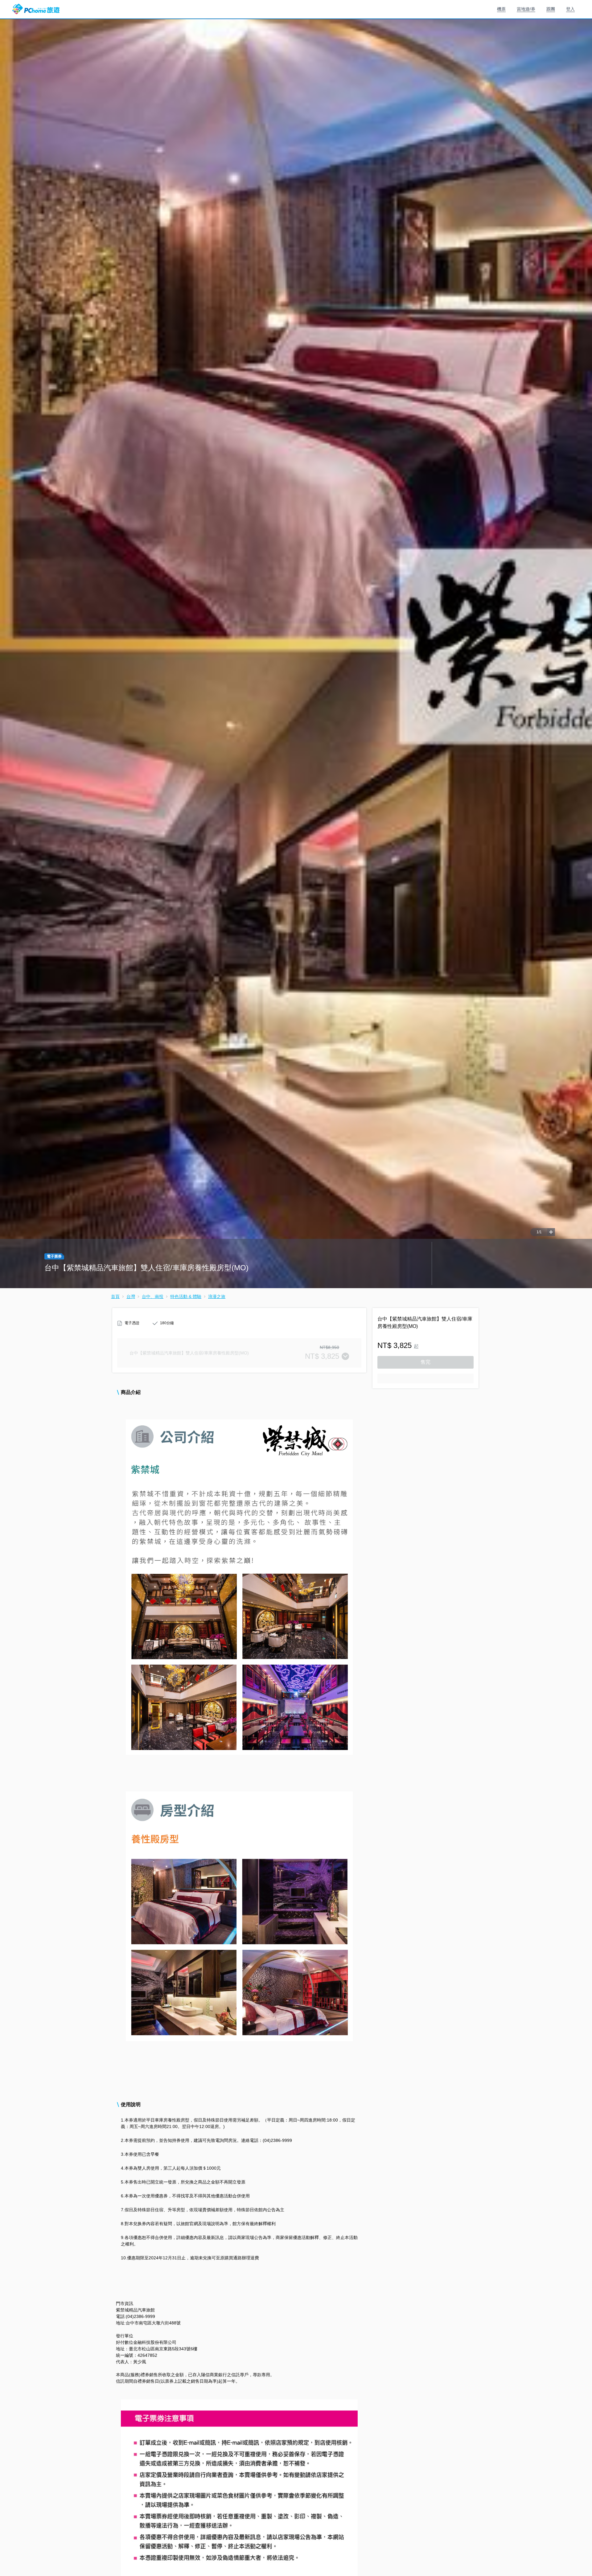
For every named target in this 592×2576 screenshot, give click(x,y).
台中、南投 (153, 1296)
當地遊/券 (526, 9)
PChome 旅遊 (36, 9)
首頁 (115, 1296)
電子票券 (54, 1256)
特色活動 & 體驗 (186, 1296)
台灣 (131, 1296)
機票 (501, 9)
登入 (570, 9)
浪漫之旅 (217, 1296)
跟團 (551, 9)
